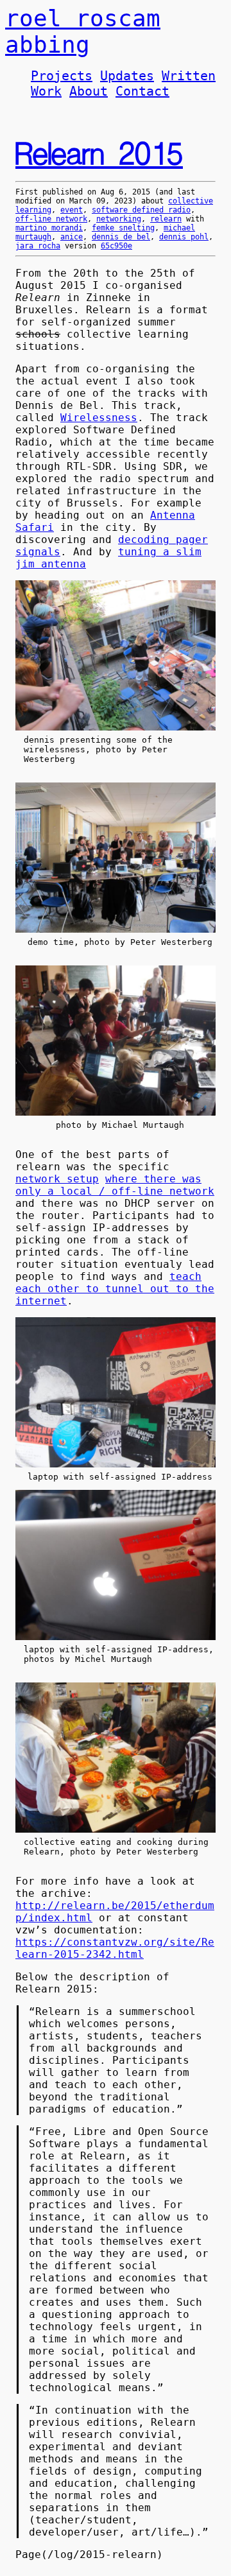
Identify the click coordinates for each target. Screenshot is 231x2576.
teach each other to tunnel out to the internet (115, 1289)
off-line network (51, 219)
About (89, 91)
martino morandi (49, 228)
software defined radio (141, 210)
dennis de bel (121, 237)
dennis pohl (184, 237)
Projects (62, 76)
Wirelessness (99, 418)
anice (72, 237)
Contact (142, 91)
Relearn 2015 (99, 155)
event (72, 210)
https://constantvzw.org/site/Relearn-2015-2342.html (115, 1948)
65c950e (116, 246)
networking (119, 219)
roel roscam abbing (83, 31)
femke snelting (123, 228)
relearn (166, 219)
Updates (127, 76)
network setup (57, 1179)
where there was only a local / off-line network (115, 1185)
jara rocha (38, 246)
